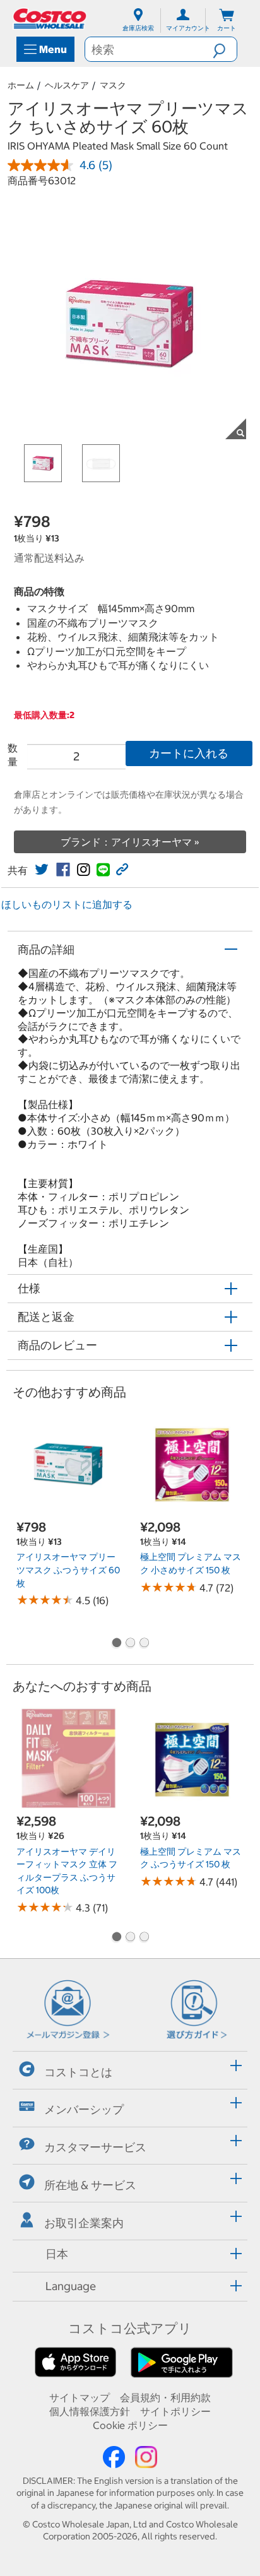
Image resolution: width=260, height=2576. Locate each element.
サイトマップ (80, 2397)
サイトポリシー (175, 2411)
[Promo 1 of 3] (116, 1644)
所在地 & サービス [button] (90, 2185)
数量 (13, 755)
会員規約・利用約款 (165, 2397)
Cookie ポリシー (130, 2425)
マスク (113, 85)
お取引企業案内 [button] (84, 2222)
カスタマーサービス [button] (95, 2147)
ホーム (21, 85)
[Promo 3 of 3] (144, 1644)
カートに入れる (189, 753)
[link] (42, 870)
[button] (225, 49)
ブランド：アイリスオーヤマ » (130, 842)
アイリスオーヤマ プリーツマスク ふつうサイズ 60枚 (68, 1570)
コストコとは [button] (78, 2071)
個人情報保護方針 (90, 2411)
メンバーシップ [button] (84, 2109)
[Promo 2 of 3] (130, 1644)
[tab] (130, 2068)
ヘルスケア (67, 85)
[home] (50, 19)
